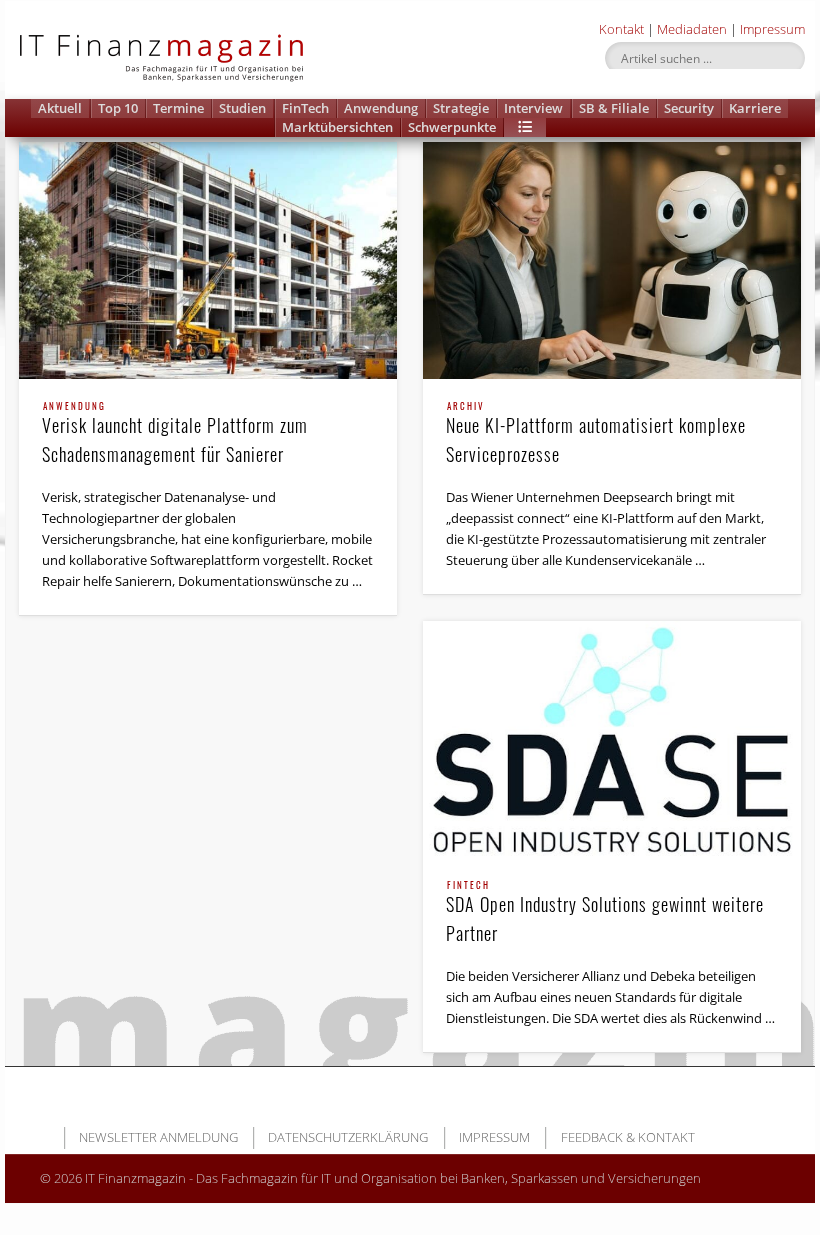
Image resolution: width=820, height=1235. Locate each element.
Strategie (461, 108)
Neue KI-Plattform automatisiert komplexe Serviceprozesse (596, 434)
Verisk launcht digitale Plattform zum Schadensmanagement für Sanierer (175, 434)
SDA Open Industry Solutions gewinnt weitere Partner (605, 913)
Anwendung (381, 108)
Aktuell (60, 108)
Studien (242, 108)
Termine (178, 108)
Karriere (755, 108)
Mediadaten (692, 29)
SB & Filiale (614, 108)
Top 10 (118, 108)
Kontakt (621, 29)
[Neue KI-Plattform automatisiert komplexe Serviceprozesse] (612, 260)
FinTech (305, 108)
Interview (533, 108)
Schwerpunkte (452, 127)
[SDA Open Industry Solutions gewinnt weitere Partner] (612, 739)
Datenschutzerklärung (348, 1137)
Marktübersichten (337, 127)
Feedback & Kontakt (628, 1137)
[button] (525, 127)
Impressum (772, 29)
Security (689, 108)
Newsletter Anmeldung (158, 1137)
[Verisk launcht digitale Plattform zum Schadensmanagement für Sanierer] (208, 260)
